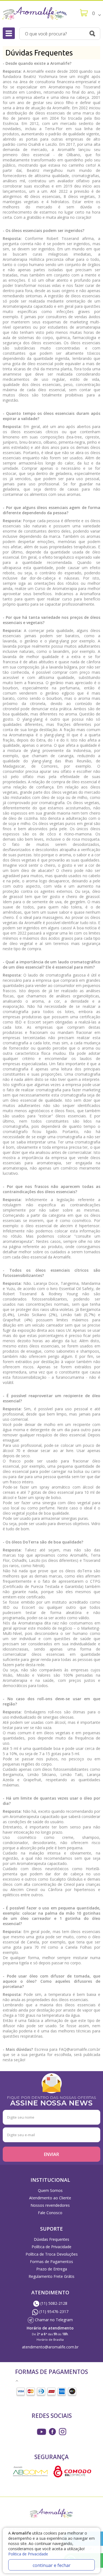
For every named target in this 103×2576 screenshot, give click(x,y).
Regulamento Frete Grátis (51, 2276)
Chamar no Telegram (53, 2320)
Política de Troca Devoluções (52, 2254)
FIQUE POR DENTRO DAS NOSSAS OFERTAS (51, 2100)
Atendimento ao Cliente (50, 2198)
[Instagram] (41, 2432)
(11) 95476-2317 (53, 2311)
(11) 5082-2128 (53, 2303)
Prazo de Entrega (52, 2269)
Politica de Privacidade (28, 2554)
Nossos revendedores (50, 2205)
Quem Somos (50, 2190)
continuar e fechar (52, 2565)
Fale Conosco (50, 2213)
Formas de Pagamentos (51, 2262)
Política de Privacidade (51, 2247)
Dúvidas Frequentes (51, 2239)
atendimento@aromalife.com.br (50, 2347)
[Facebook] (52, 2432)
